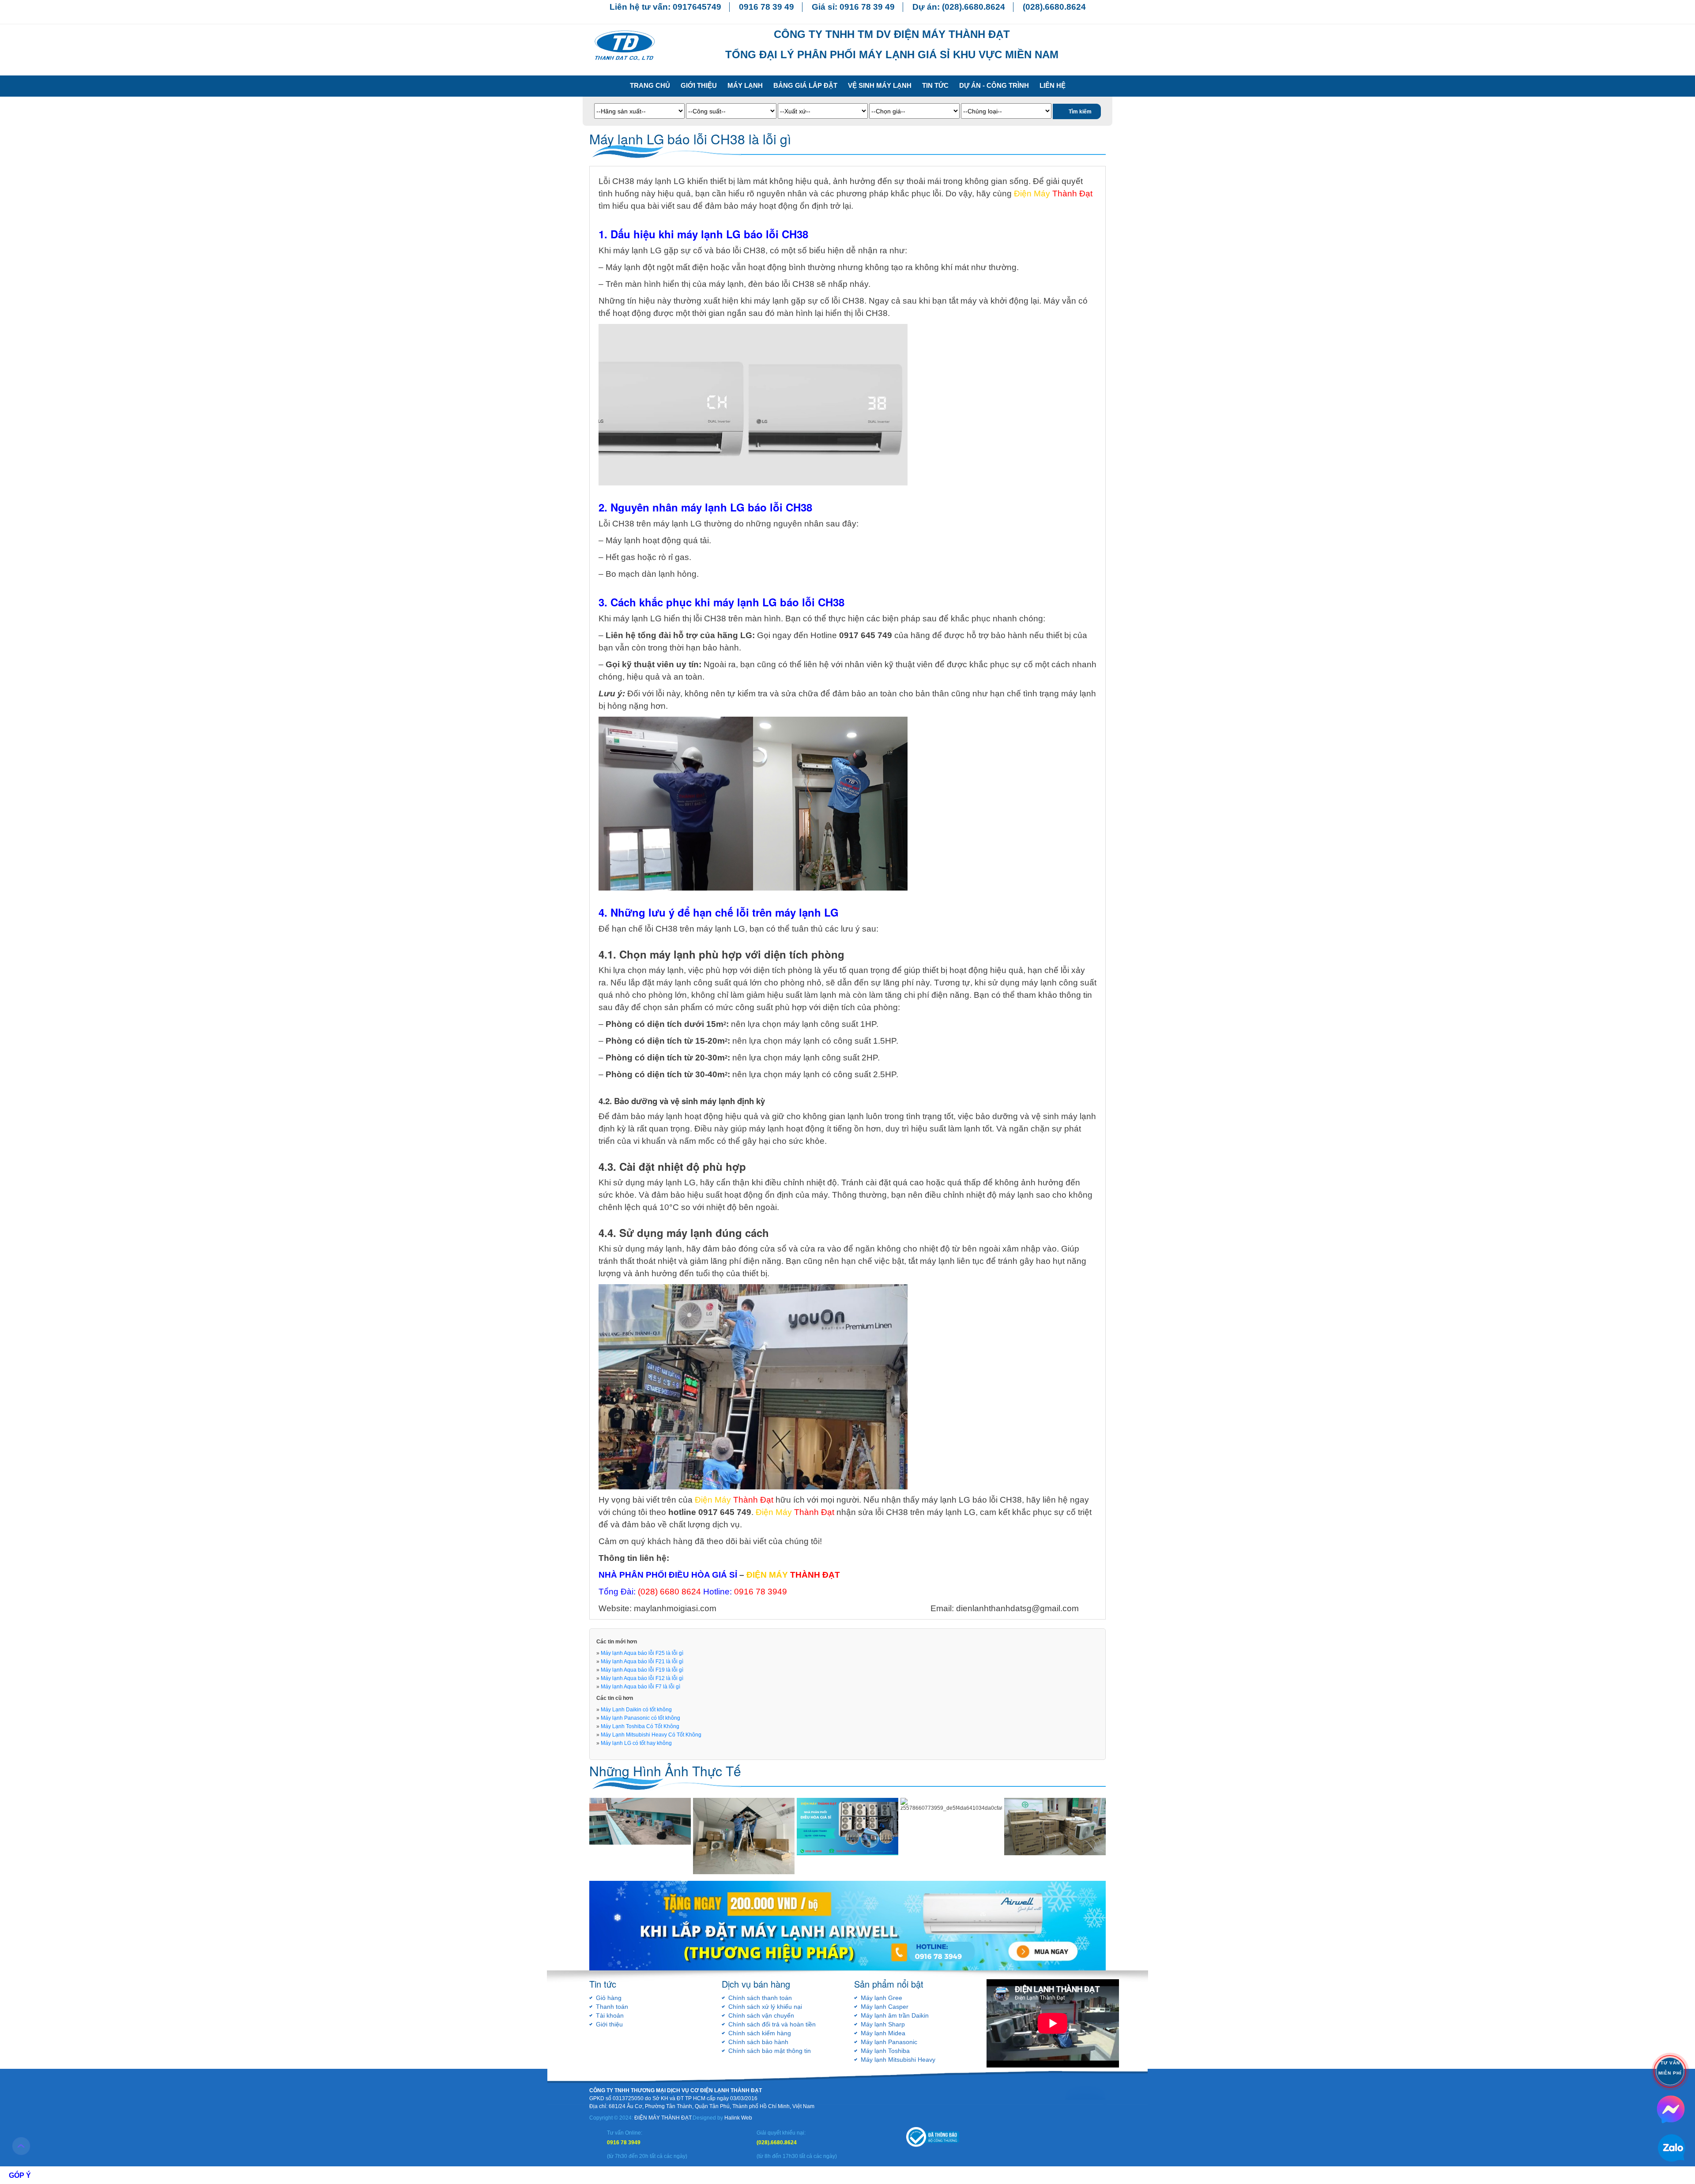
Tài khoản (610, 2015)
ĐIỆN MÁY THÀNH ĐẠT (663, 2118)
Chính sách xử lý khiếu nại (765, 2007)
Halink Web (738, 2118)
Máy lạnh (745, 85)
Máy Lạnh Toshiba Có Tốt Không (640, 1726)
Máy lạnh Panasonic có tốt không (640, 1718)
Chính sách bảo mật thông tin (770, 2051)
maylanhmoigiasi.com (675, 1608)
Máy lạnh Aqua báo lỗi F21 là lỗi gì (642, 1661)
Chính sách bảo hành (758, 2042)
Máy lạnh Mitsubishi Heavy (898, 2060)
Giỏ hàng (609, 1998)
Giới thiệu (699, 85)
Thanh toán (612, 2007)
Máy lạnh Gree (881, 1998)
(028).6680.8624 (974, 7)
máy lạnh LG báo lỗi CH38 (972, 1500)
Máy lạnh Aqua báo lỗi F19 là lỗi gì (642, 1670)
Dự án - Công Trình (994, 85)
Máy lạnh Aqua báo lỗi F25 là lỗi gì (642, 1653)
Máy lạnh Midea (883, 2033)
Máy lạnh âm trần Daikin (895, 2015)
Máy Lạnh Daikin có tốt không (636, 1710)
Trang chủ (650, 85)
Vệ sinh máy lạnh (880, 85)
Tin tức (935, 85)
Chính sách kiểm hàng (760, 2033)
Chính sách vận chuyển (761, 2015)
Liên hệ (1053, 85)
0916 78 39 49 (767, 7)
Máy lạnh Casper (885, 2007)
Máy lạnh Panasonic (889, 2042)
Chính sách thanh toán (760, 1998)
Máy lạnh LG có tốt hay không (636, 1743)
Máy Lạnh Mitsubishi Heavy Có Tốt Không (651, 1735)
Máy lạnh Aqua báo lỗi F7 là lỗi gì (640, 1687)
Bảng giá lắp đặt (805, 85)
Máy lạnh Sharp (883, 2024)
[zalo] (1671, 2109)
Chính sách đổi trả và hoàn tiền (772, 2024)
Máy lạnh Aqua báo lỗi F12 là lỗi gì (642, 1678)
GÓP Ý (20, 2175)
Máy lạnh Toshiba (885, 2051)
